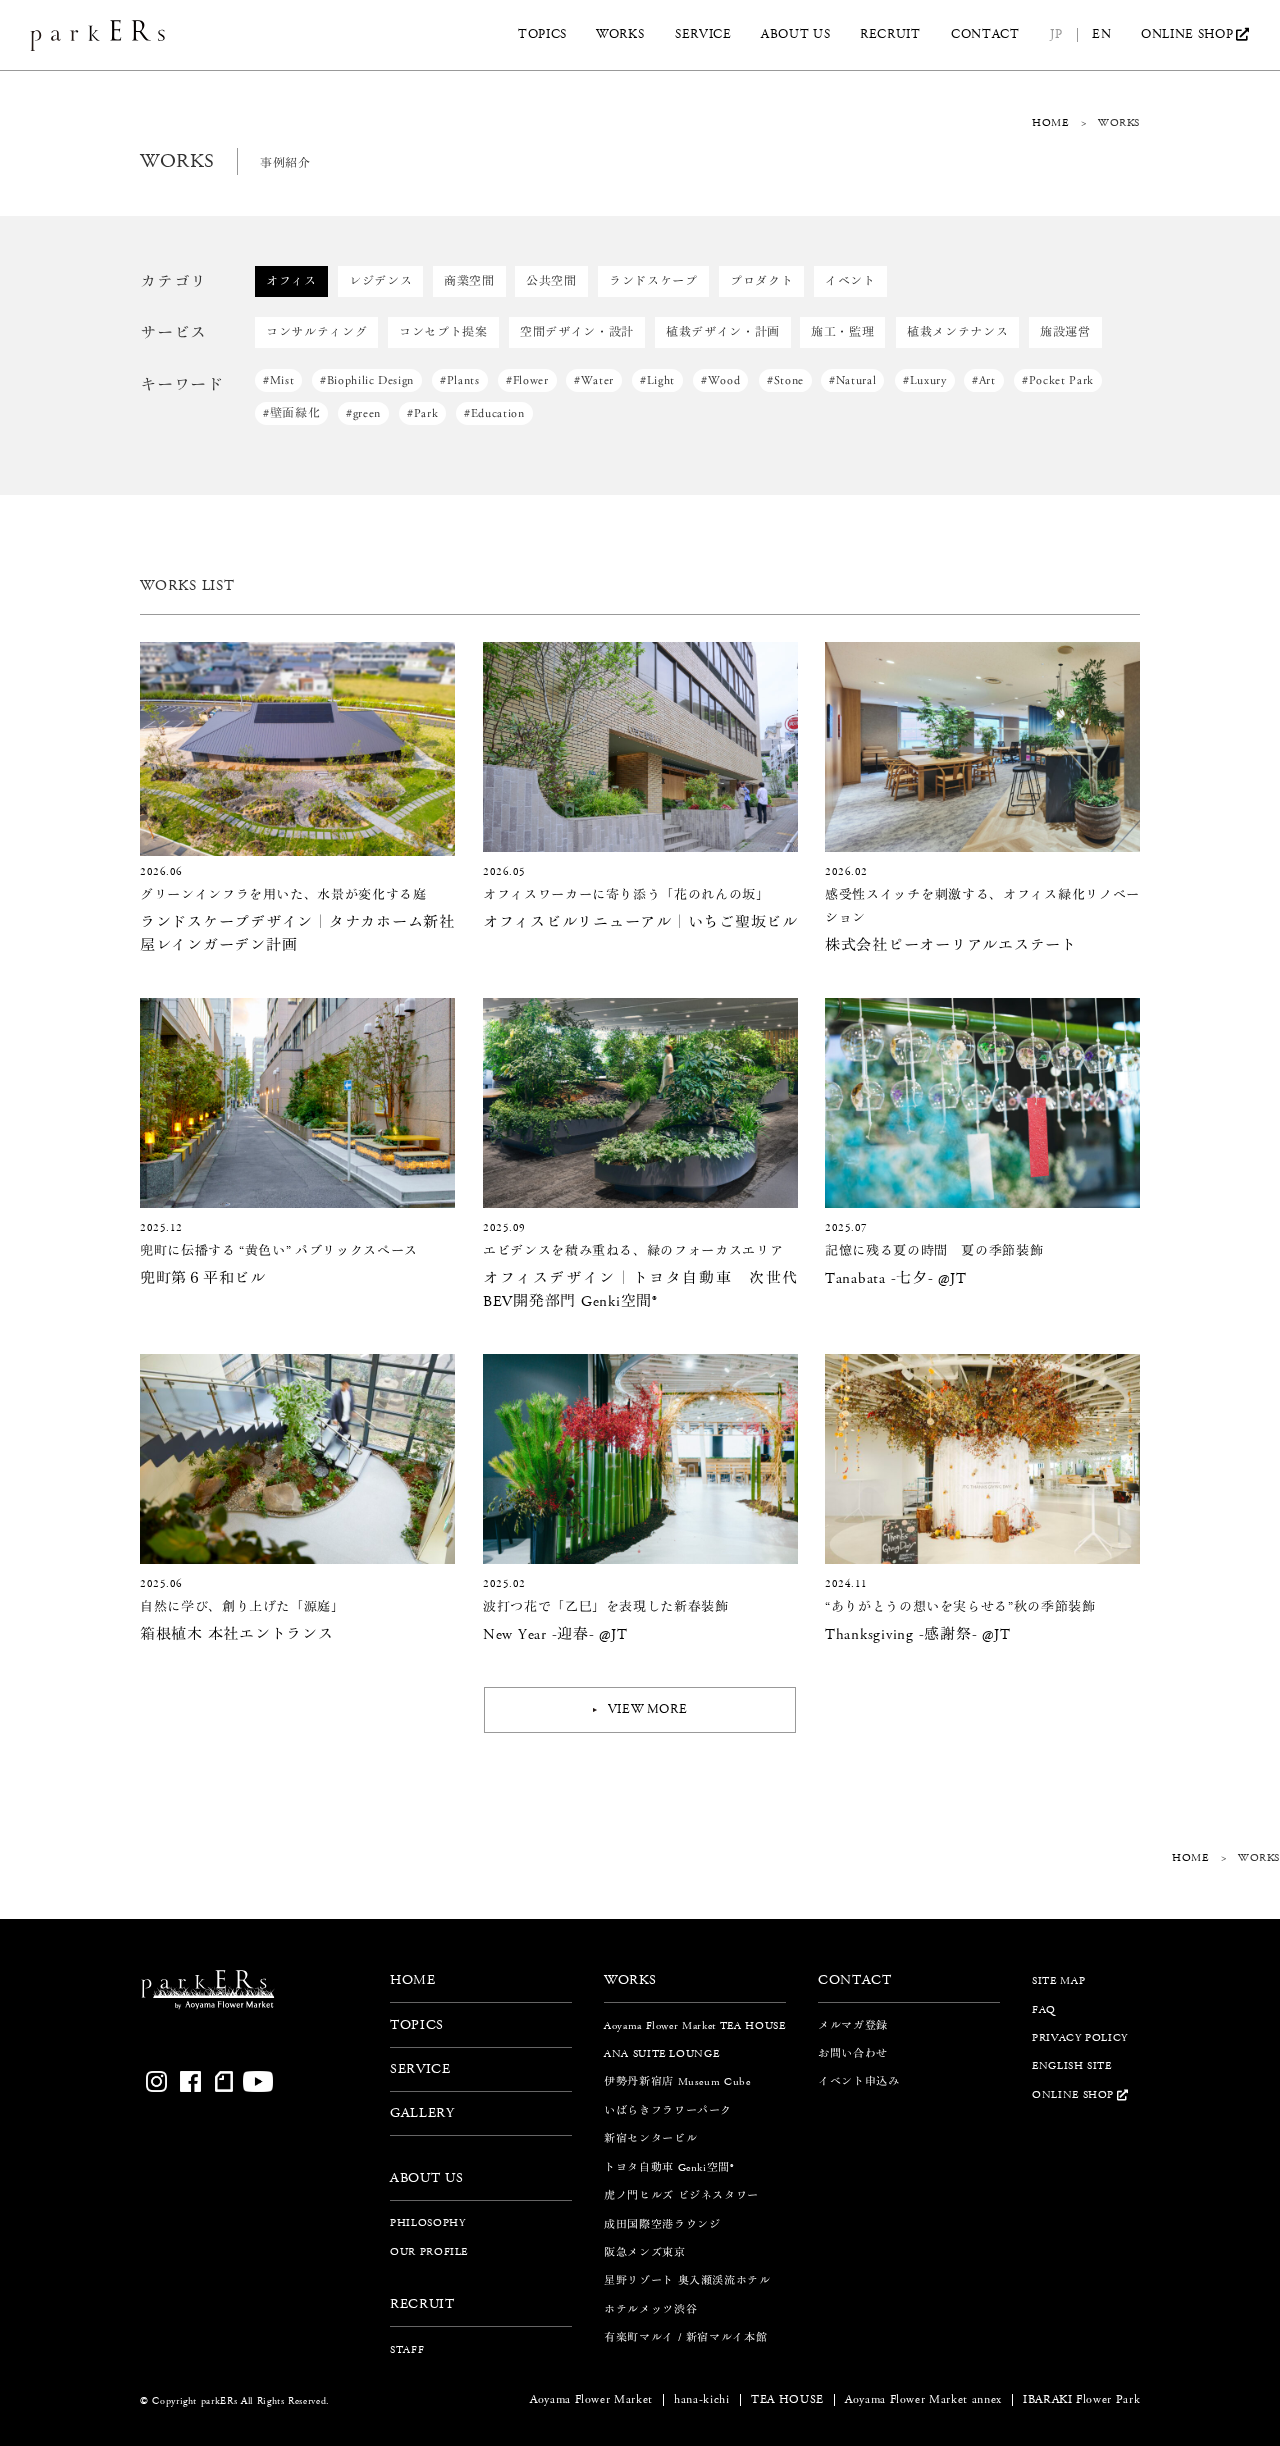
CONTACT (985, 35)
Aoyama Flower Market (591, 2400)
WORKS (620, 35)
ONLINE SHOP (1187, 35)
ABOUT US (795, 35)
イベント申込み (859, 2081)
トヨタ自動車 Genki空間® (669, 2167)
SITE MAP (1058, 1980)
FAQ (1044, 2009)
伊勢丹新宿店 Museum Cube (677, 2081)
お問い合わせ (853, 2053)
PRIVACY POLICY (1080, 2037)
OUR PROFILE (429, 2251)
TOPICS (542, 35)
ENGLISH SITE (1072, 2065)
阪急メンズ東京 (645, 2252)
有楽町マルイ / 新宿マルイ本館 (685, 2337)
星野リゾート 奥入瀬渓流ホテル (687, 2280)
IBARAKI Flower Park (1081, 2400)
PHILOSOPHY (428, 2222)
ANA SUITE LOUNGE (661, 2053)
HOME (1050, 122)
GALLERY (422, 2113)
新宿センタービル (650, 2138)
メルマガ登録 (853, 2025)
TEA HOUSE (787, 2400)
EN (1101, 35)
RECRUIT (890, 35)
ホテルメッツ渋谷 (650, 2309)
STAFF (407, 2348)
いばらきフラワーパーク (668, 2110)
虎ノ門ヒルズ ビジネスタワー (681, 2195)
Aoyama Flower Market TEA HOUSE (695, 2025)
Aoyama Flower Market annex (923, 2400)
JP (1056, 35)
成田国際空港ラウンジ (662, 2223)
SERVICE (703, 35)
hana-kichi (702, 2400)
